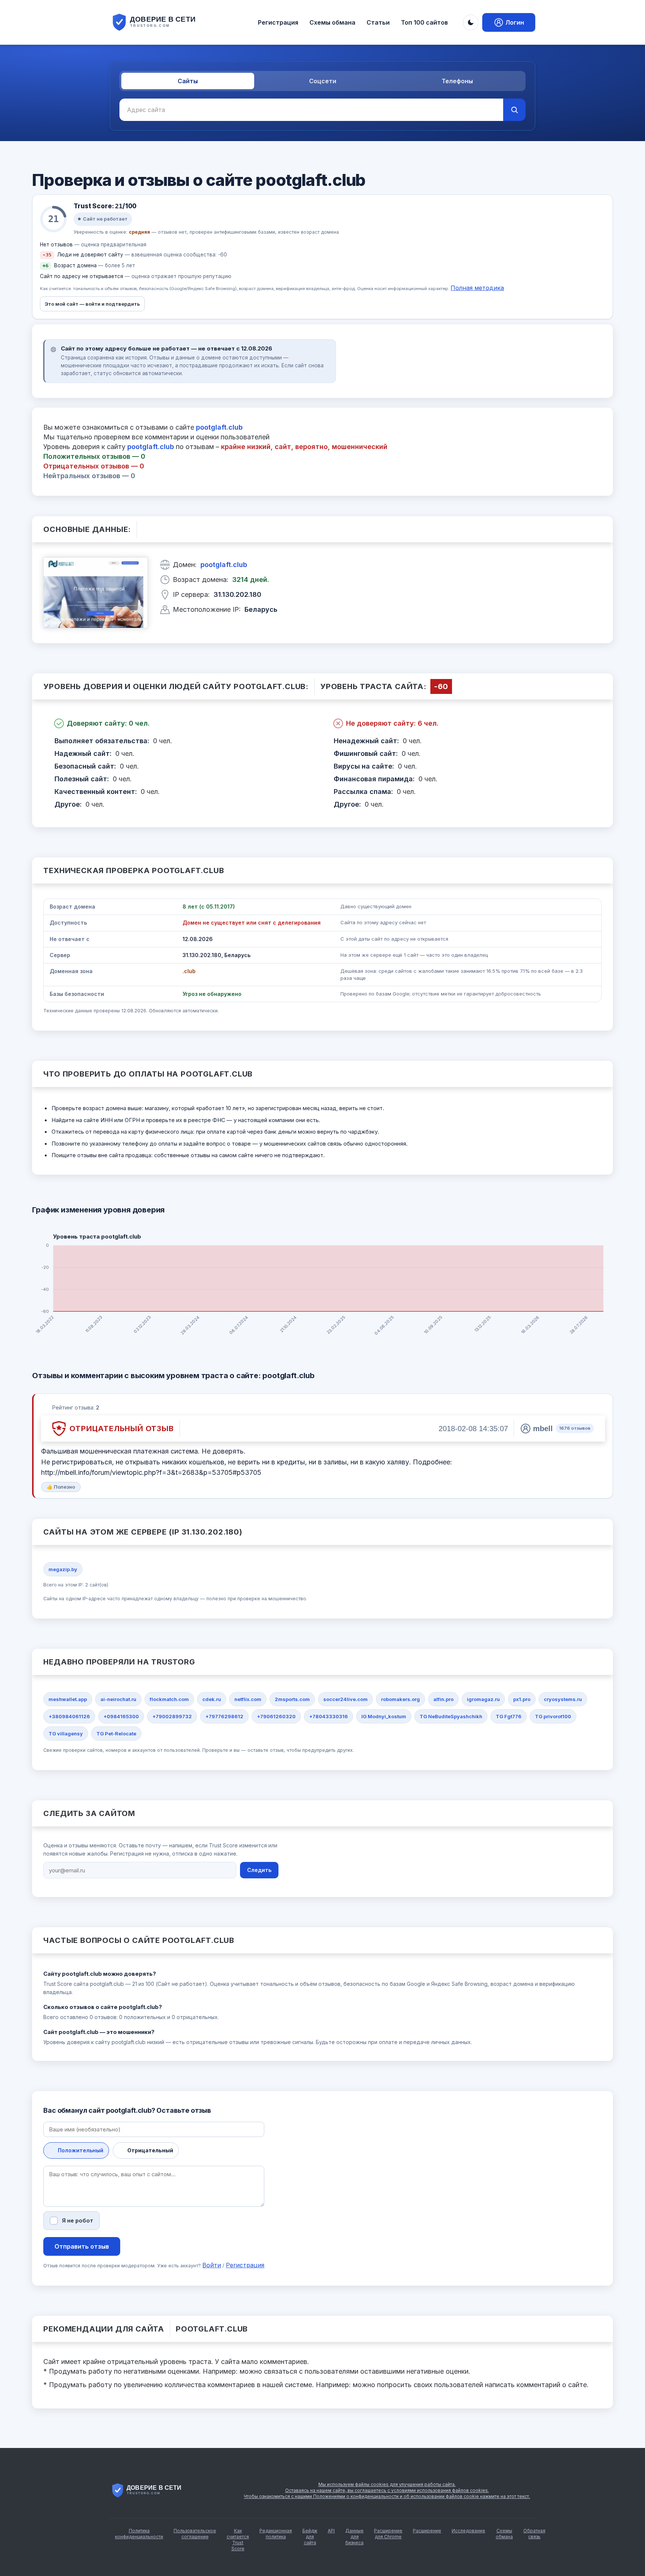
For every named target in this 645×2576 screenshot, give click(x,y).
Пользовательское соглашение (195, 2534)
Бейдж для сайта (310, 2537)
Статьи (378, 22)
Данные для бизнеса (354, 2537)
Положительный (81, 2150)
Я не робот (78, 2220)
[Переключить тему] (471, 22)
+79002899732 (172, 1716)
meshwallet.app (68, 1699)
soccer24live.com (345, 1699)
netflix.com (248, 1699)
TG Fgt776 (509, 1716)
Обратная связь (534, 2534)
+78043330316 (328, 1716)
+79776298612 (224, 1716)
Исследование (468, 2531)
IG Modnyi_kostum (384, 1716)
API (331, 2531)
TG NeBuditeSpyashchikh (451, 1716)
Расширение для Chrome (388, 2534)
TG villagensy (66, 1734)
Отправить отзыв (82, 2246)
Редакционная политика (276, 2534)
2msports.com (292, 1699)
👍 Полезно (61, 1487)
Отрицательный (150, 2150)
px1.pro (522, 1699)
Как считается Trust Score (238, 2540)
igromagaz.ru (483, 1699)
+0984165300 (121, 1716)
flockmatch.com (169, 1699)
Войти (212, 2265)
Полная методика (477, 288)
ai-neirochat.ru (118, 1699)
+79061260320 (276, 1716)
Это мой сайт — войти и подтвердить (92, 304)
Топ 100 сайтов (424, 22)
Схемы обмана (332, 22)
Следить (259, 1870)
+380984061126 (69, 1716)
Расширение (427, 2531)
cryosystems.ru (563, 1699)
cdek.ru (212, 1699)
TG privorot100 (553, 1716)
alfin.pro (443, 1699)
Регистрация (278, 22)
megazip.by (63, 1569)
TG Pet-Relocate (116, 1734)
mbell (543, 1429)
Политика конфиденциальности (139, 2534)
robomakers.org (401, 1699)
